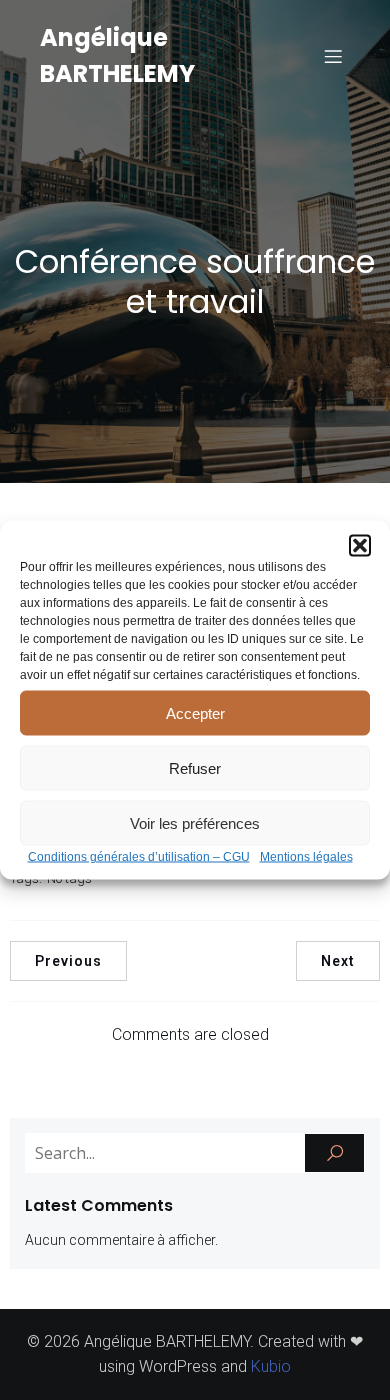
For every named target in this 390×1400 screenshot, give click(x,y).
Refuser (195, 767)
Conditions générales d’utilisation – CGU (139, 857)
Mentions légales (306, 857)
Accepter (195, 712)
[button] (360, 546)
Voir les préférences (195, 822)
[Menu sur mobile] (333, 56)
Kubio (271, 1366)
